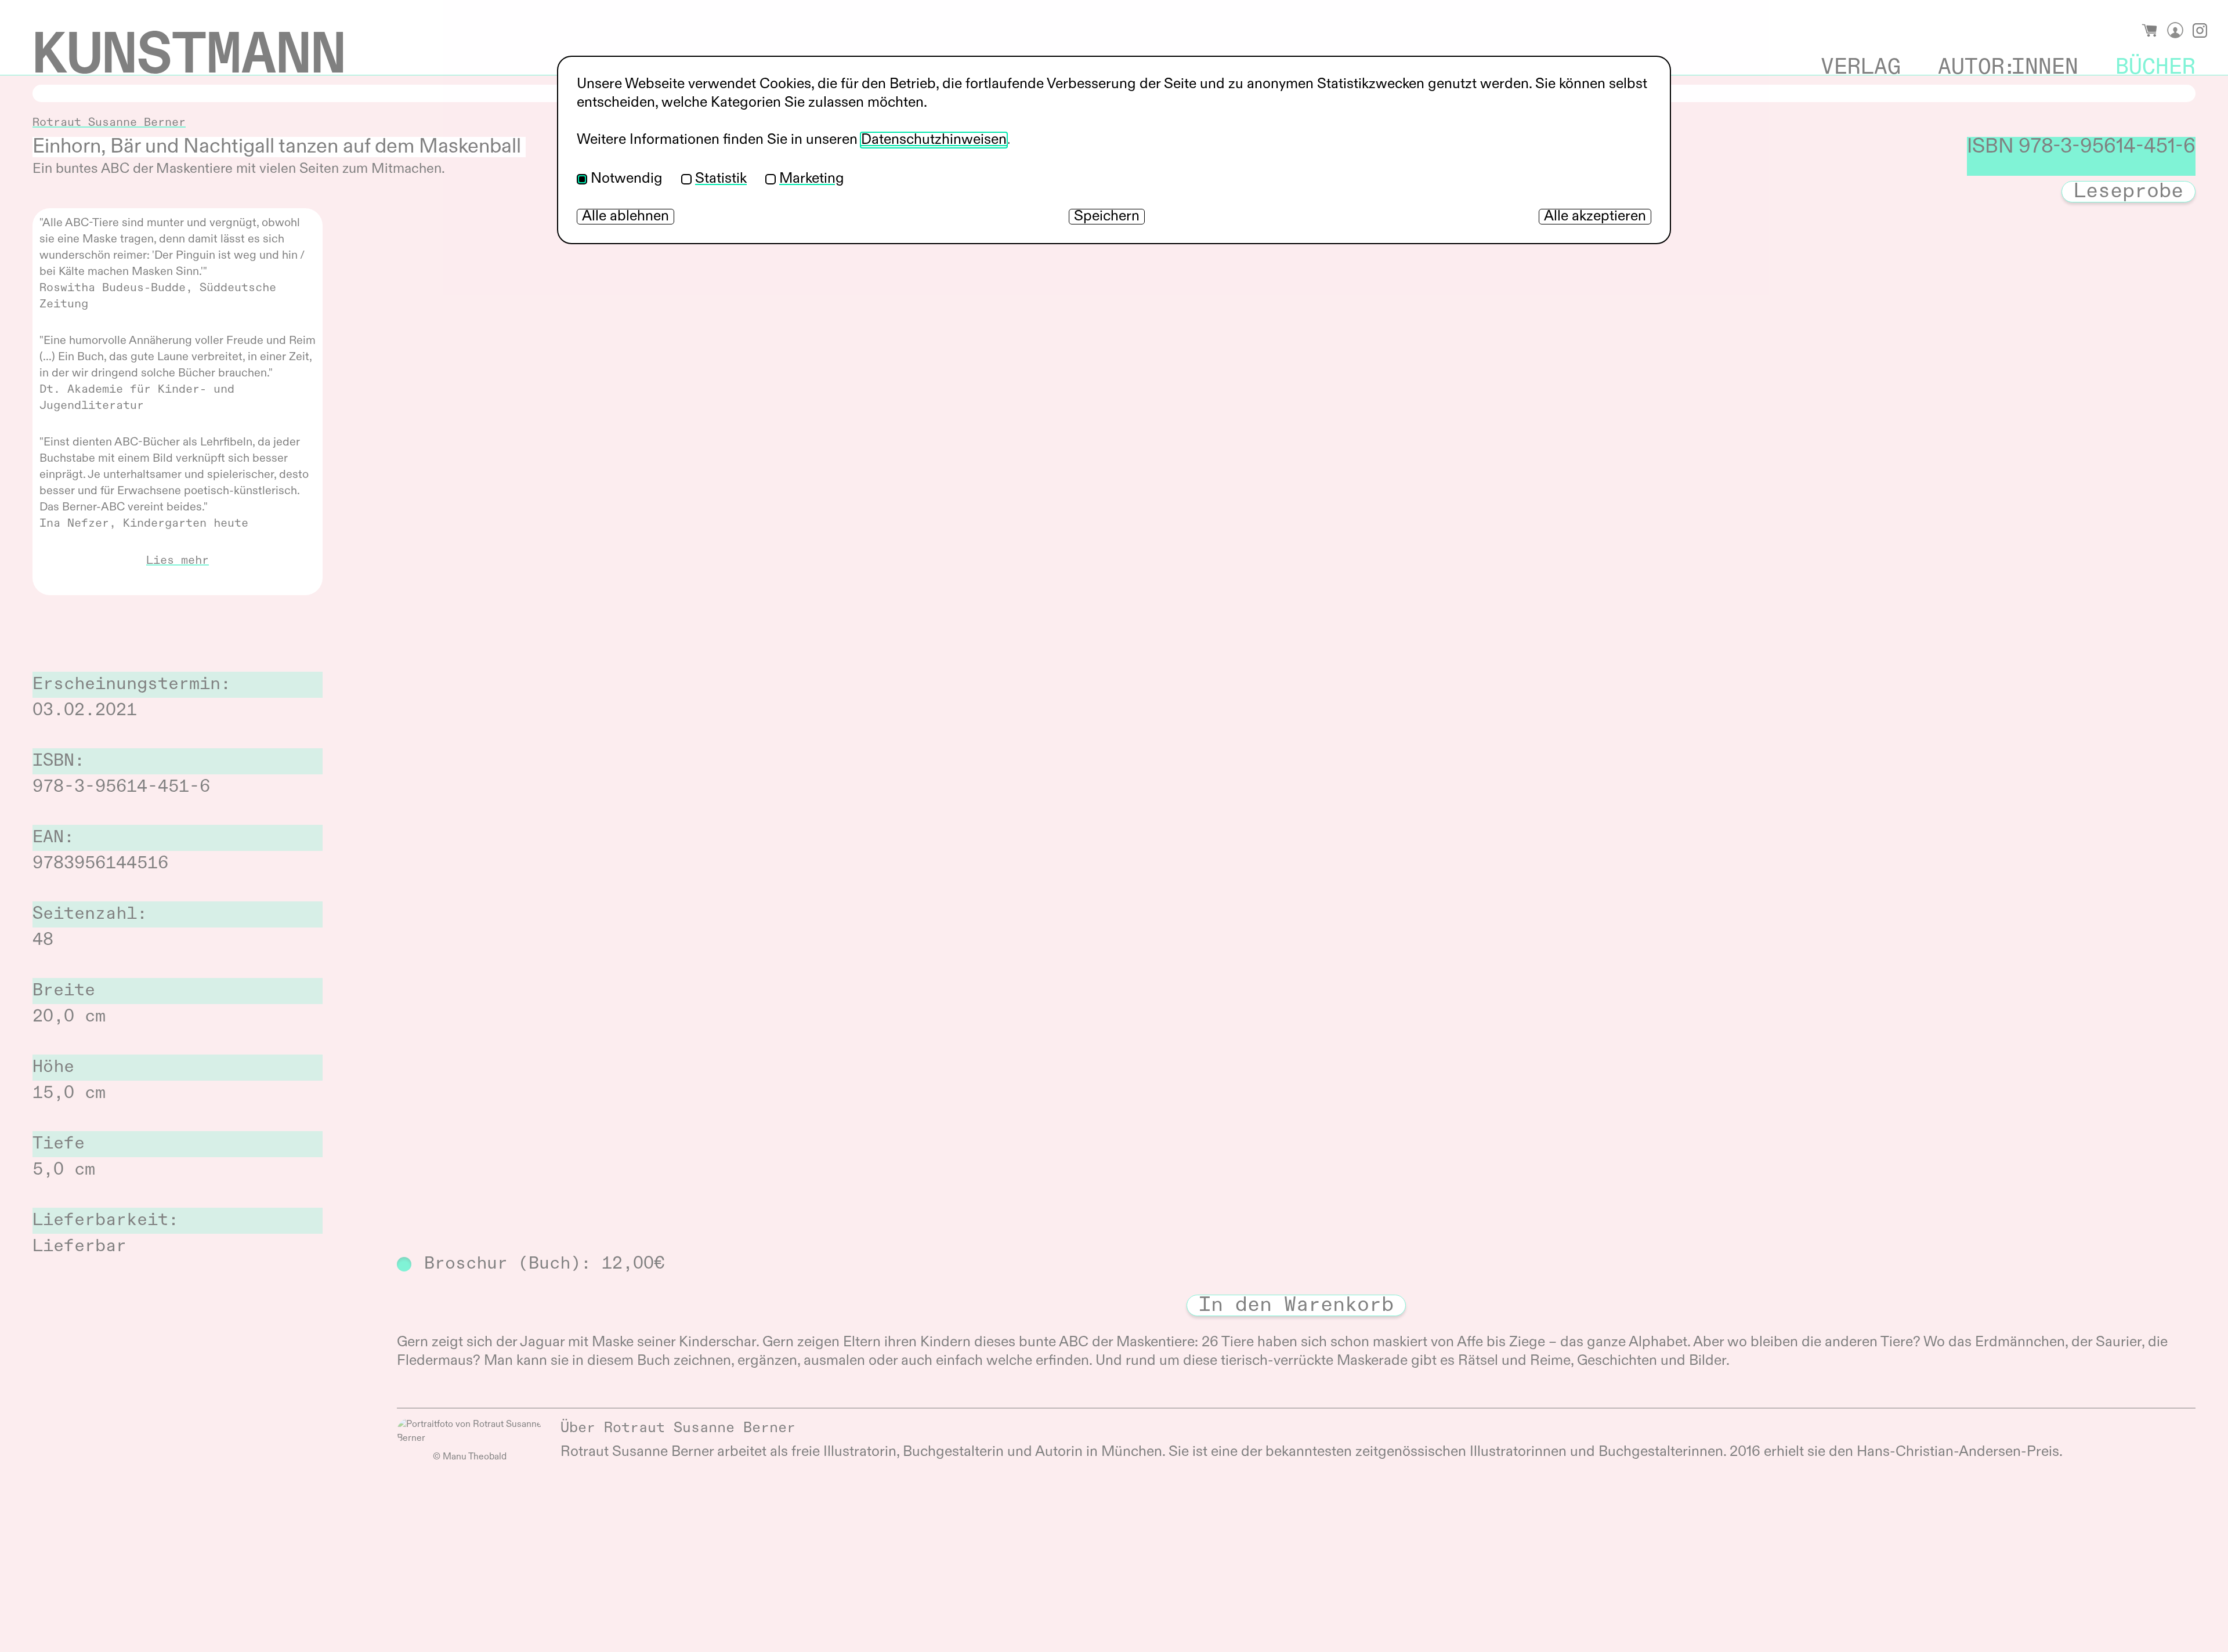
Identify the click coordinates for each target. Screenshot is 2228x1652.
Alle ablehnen (625, 217)
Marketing (812, 179)
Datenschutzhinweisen (934, 140)
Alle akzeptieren (1595, 217)
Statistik (721, 179)
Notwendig (627, 179)
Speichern (1107, 217)
